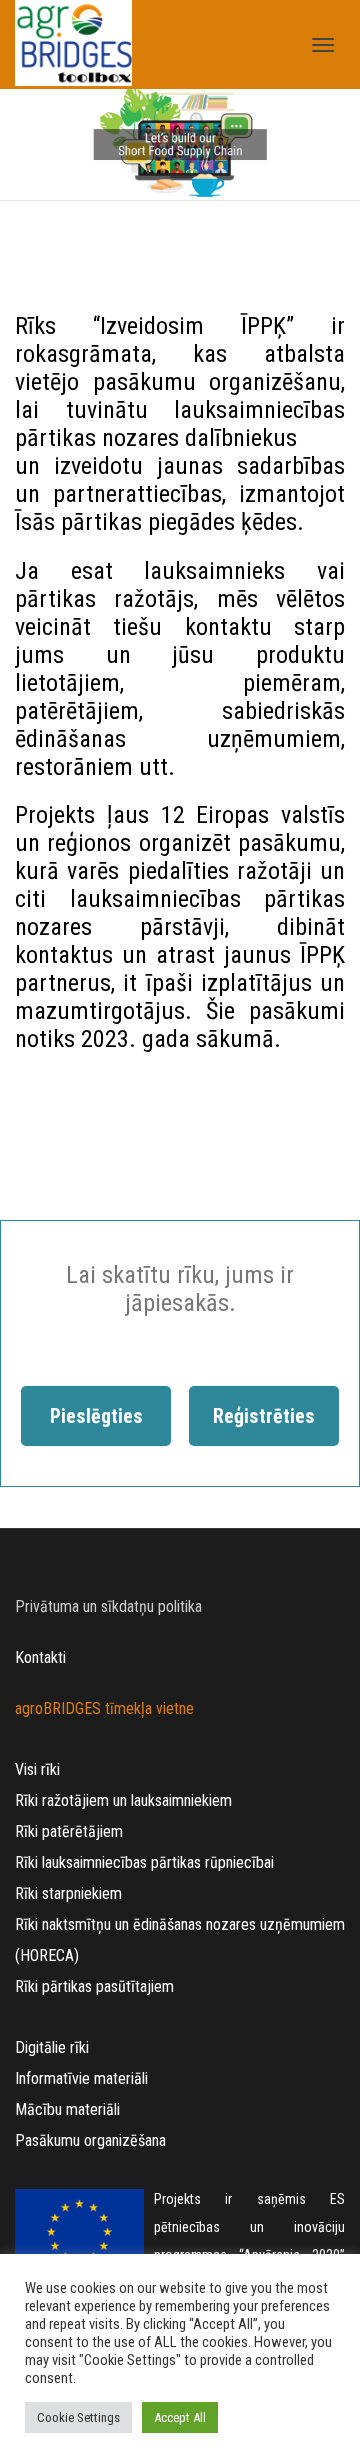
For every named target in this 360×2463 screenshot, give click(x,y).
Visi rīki (37, 1769)
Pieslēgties (96, 1416)
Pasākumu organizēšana (90, 2140)
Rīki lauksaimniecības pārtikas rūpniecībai (144, 1862)
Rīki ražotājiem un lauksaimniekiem (123, 1800)
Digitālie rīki (52, 2047)
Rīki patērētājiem (69, 1831)
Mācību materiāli (67, 2109)
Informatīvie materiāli (81, 2078)
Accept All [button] (180, 2417)
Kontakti (40, 1657)
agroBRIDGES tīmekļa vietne (104, 1708)
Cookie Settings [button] (78, 2417)
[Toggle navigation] (323, 45)
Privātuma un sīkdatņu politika (108, 1606)
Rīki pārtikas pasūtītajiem (94, 1986)
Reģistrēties (264, 1416)
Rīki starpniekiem (68, 1893)
